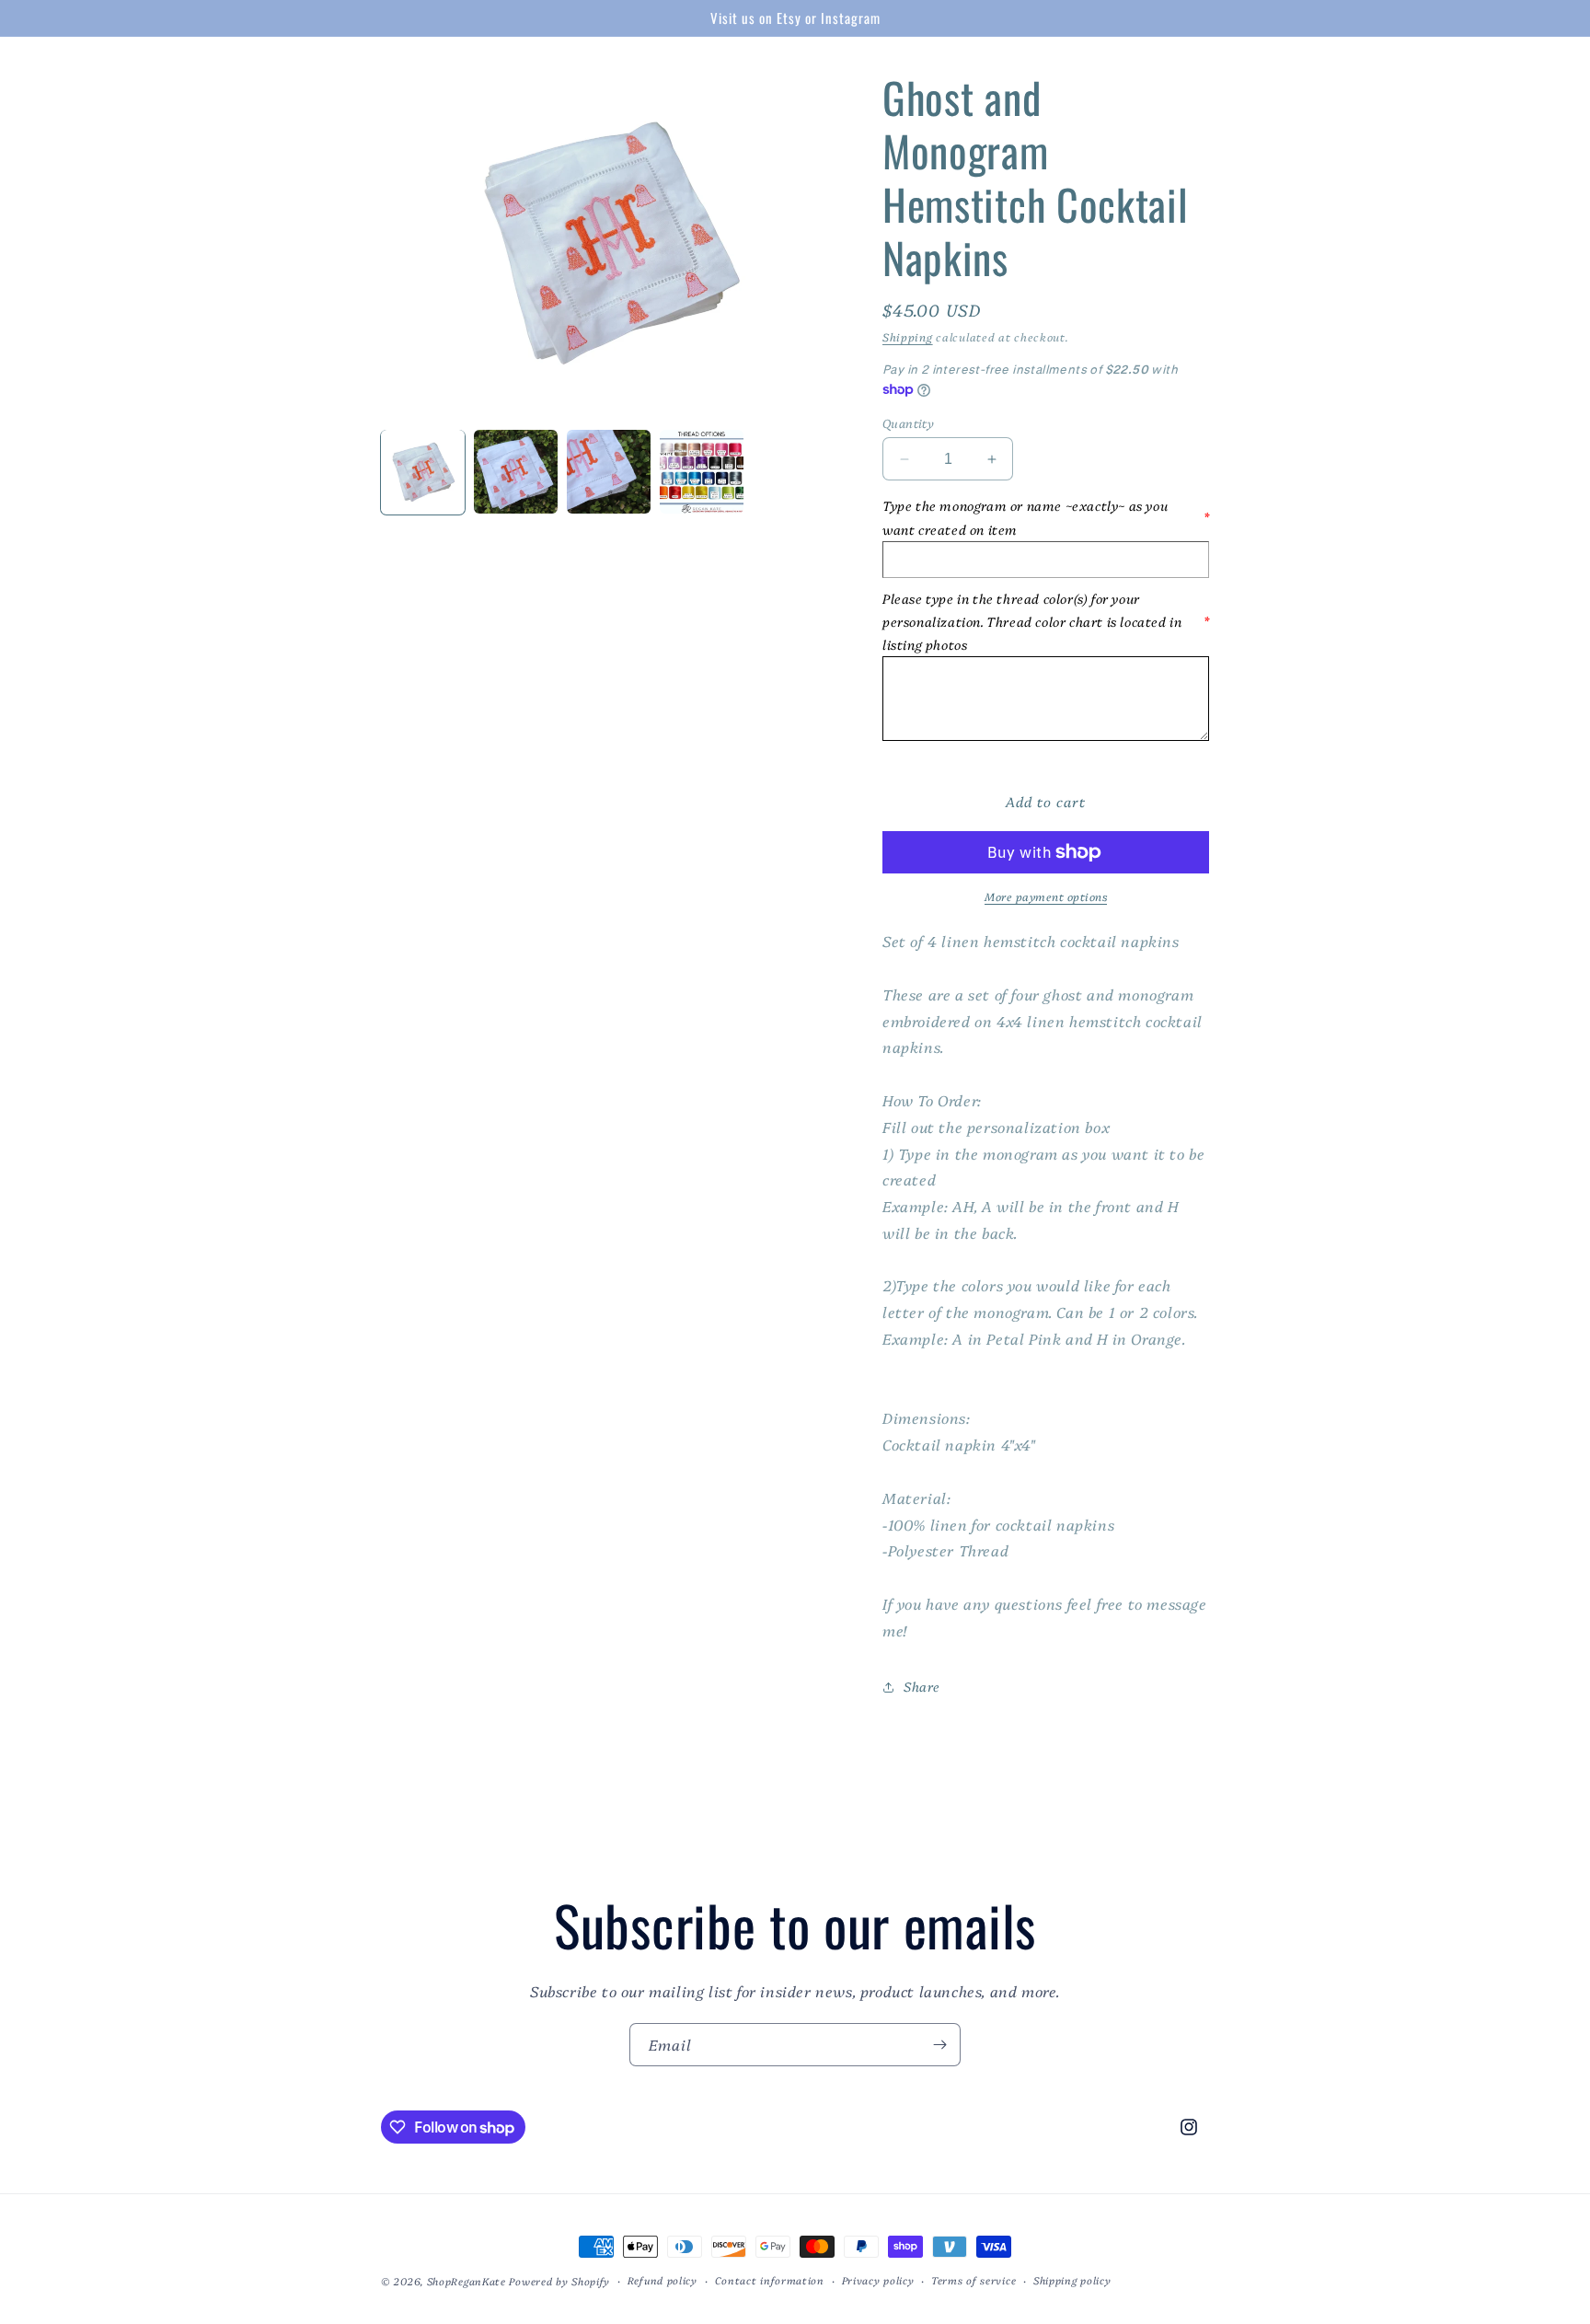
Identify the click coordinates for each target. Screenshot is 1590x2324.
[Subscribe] (939, 2045)
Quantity (908, 422)
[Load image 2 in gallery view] (516, 472)
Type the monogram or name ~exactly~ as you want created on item (1046, 517)
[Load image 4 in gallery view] (702, 472)
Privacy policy (878, 2280)
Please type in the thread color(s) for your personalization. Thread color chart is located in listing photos (1046, 621)
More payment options (1046, 896)
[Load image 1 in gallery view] (423, 472)
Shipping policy (1072, 2280)
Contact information (770, 2280)
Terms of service (974, 2280)
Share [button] (922, 1686)
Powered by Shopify (559, 2281)
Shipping (908, 336)
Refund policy (662, 2280)
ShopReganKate (467, 2281)
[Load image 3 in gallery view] (609, 472)
